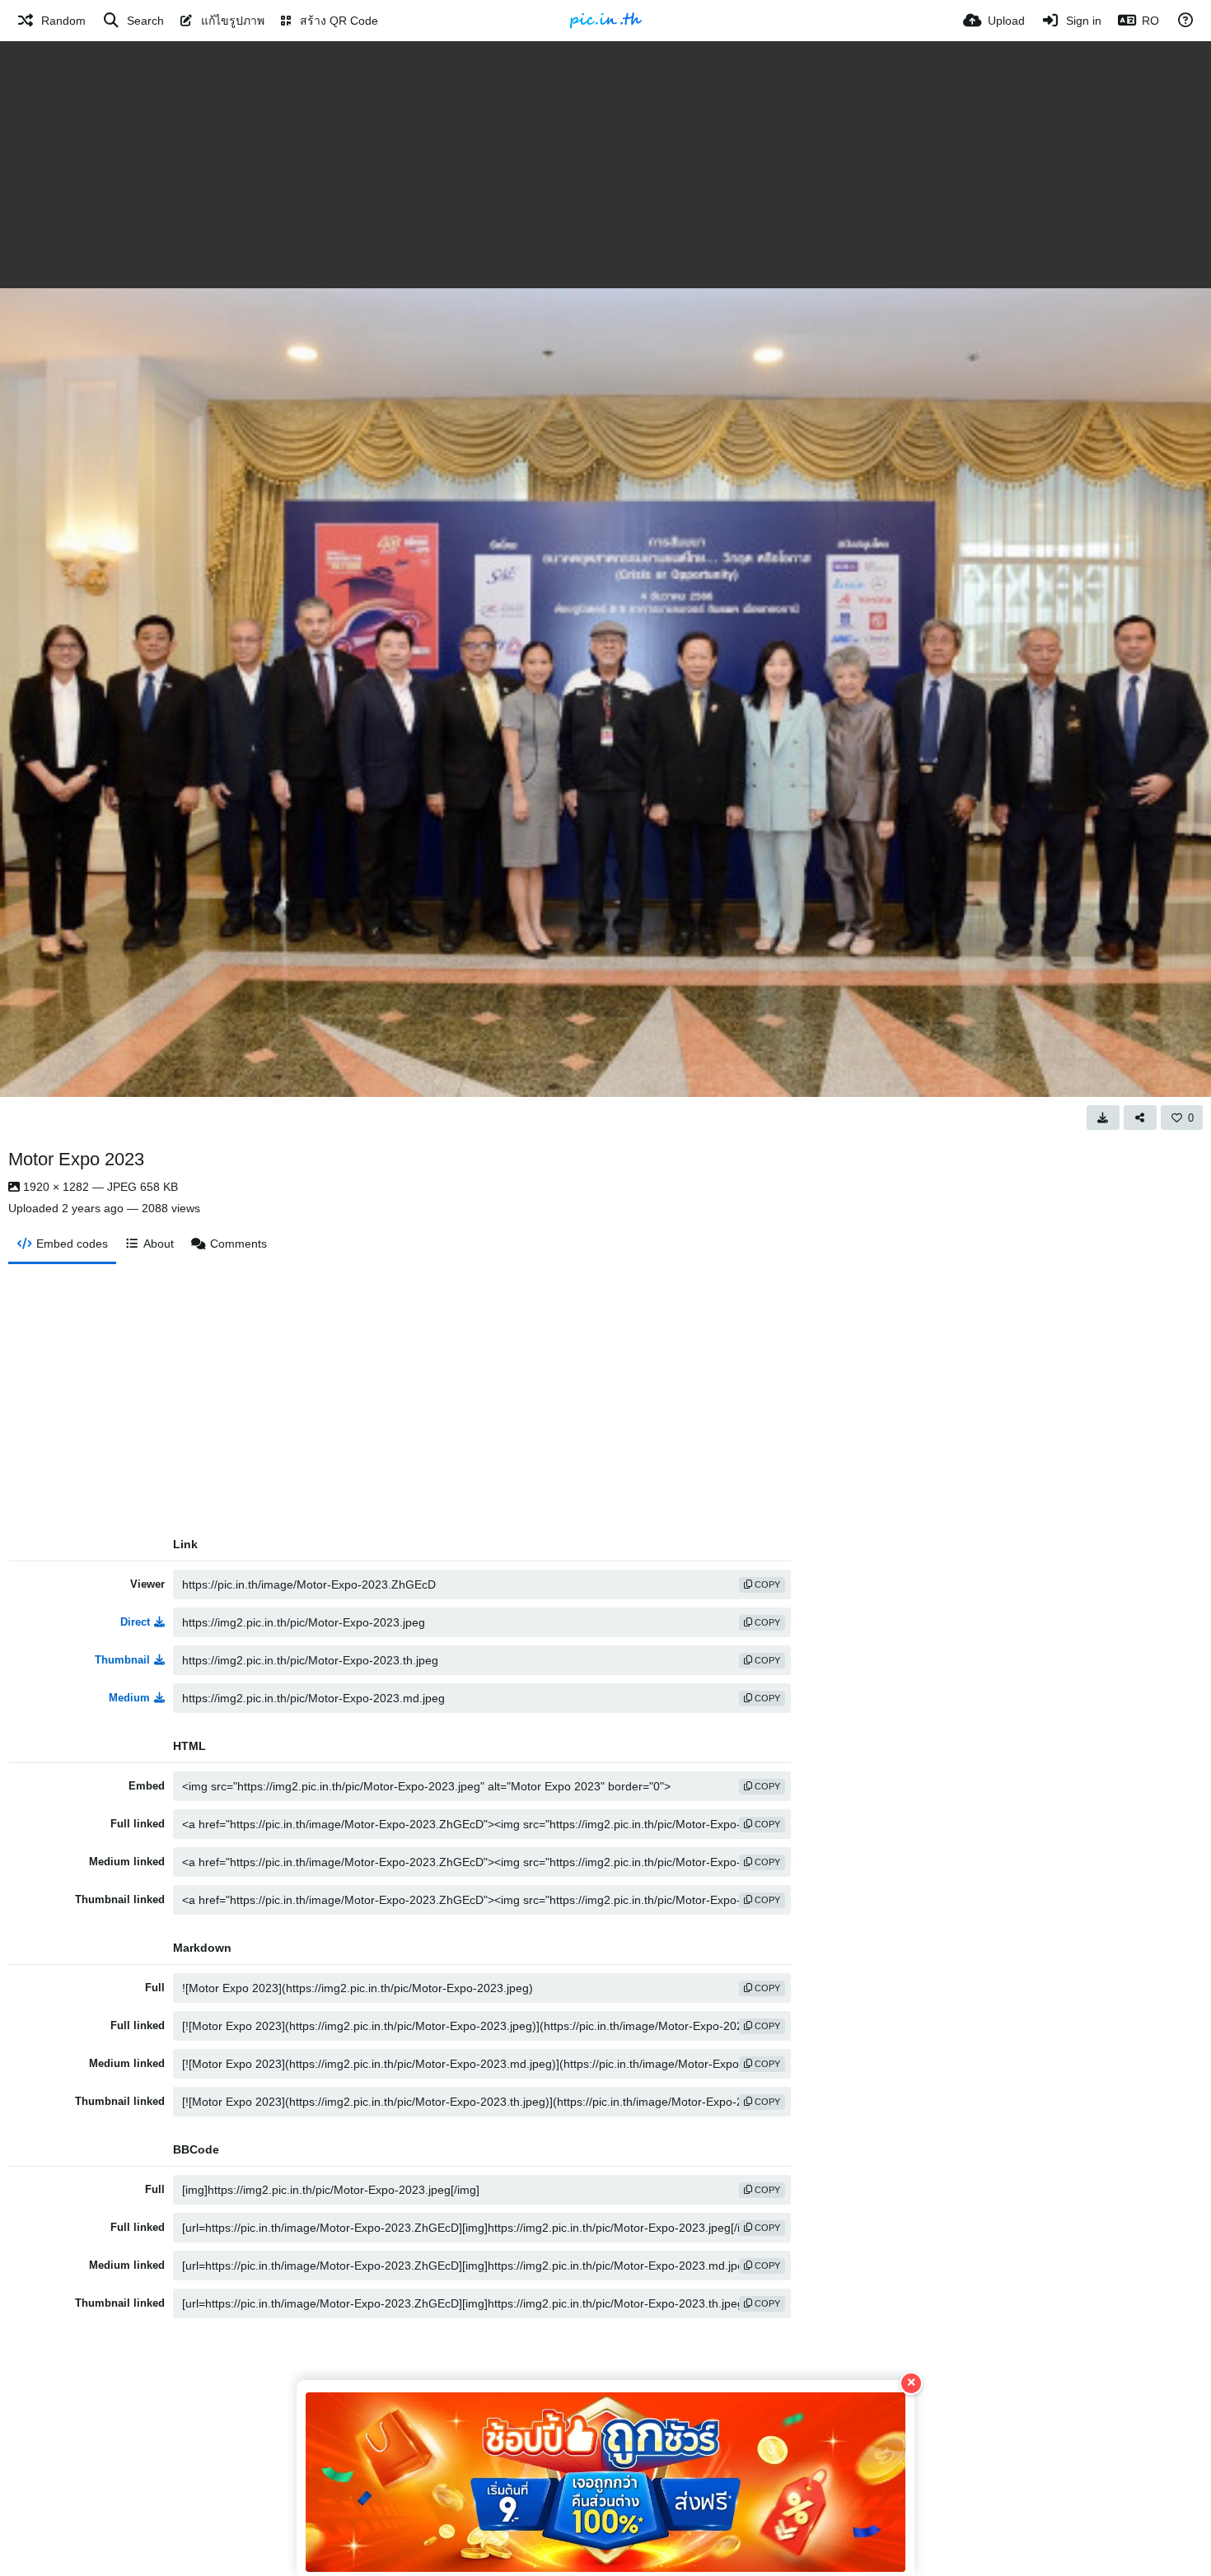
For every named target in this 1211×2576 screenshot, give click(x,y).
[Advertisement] (605, 165)
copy (766, 1584)
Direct (135, 1622)
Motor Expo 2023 (76, 1159)
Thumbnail (122, 1660)
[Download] (1103, 1118)
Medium (129, 1698)
